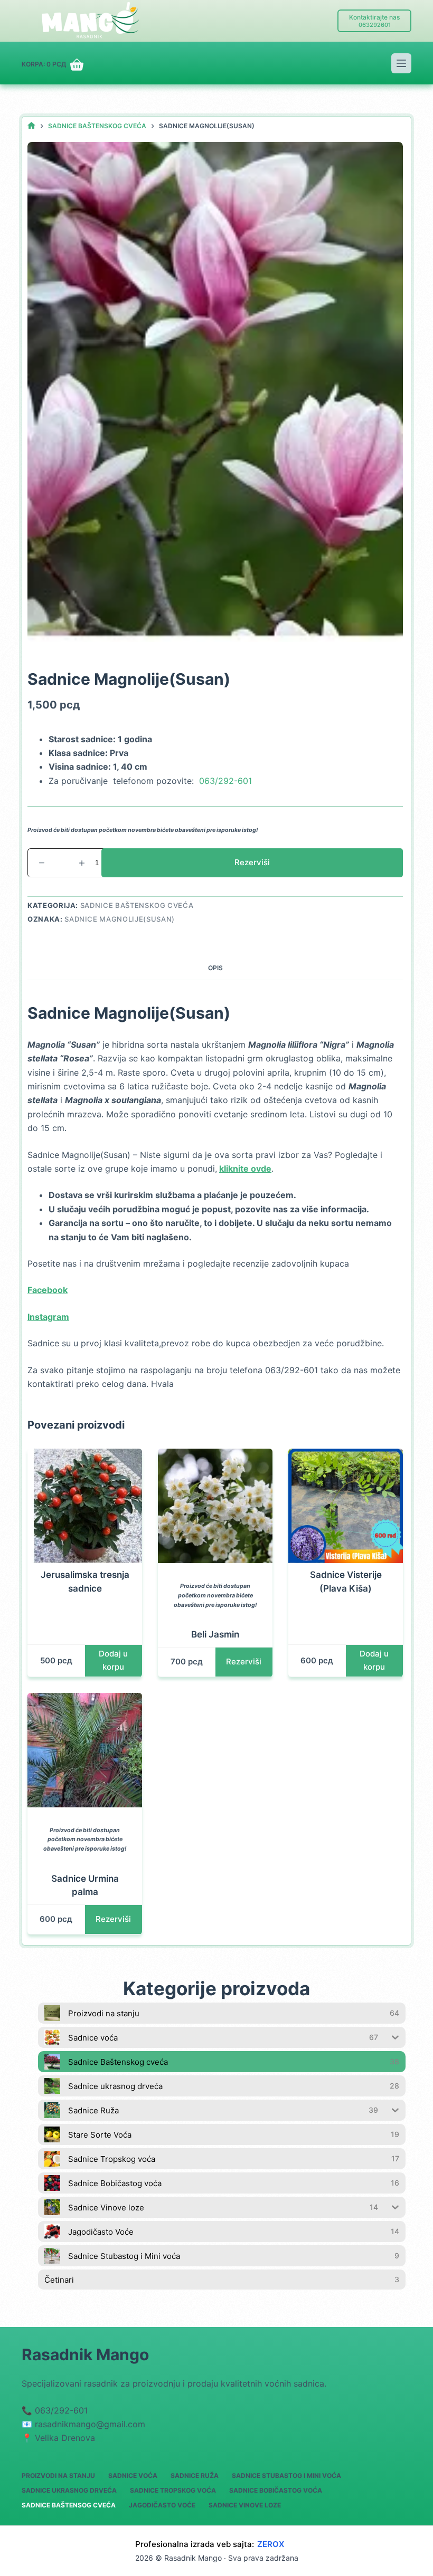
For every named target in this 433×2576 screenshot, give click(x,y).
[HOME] (31, 126)
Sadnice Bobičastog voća (276, 2490)
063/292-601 (225, 781)
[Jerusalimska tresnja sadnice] (85, 1506)
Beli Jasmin (215, 1634)
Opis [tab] (215, 968)
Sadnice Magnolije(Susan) (120, 919)
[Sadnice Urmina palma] (85, 1750)
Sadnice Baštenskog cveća (137, 905)
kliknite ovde (245, 1169)
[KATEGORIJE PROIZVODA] (401, 63)
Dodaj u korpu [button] (113, 1660)
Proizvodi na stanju (58, 2476)
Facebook (48, 1290)
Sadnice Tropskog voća (173, 2490)
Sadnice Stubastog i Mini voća (286, 2476)
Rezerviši (252, 862)
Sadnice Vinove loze (245, 2505)
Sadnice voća (133, 2476)
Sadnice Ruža (195, 2476)
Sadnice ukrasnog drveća (69, 2490)
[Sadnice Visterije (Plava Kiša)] (346, 1506)
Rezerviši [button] (244, 1662)
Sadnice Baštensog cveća (69, 2505)
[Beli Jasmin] (215, 1506)
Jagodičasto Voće (162, 2505)
